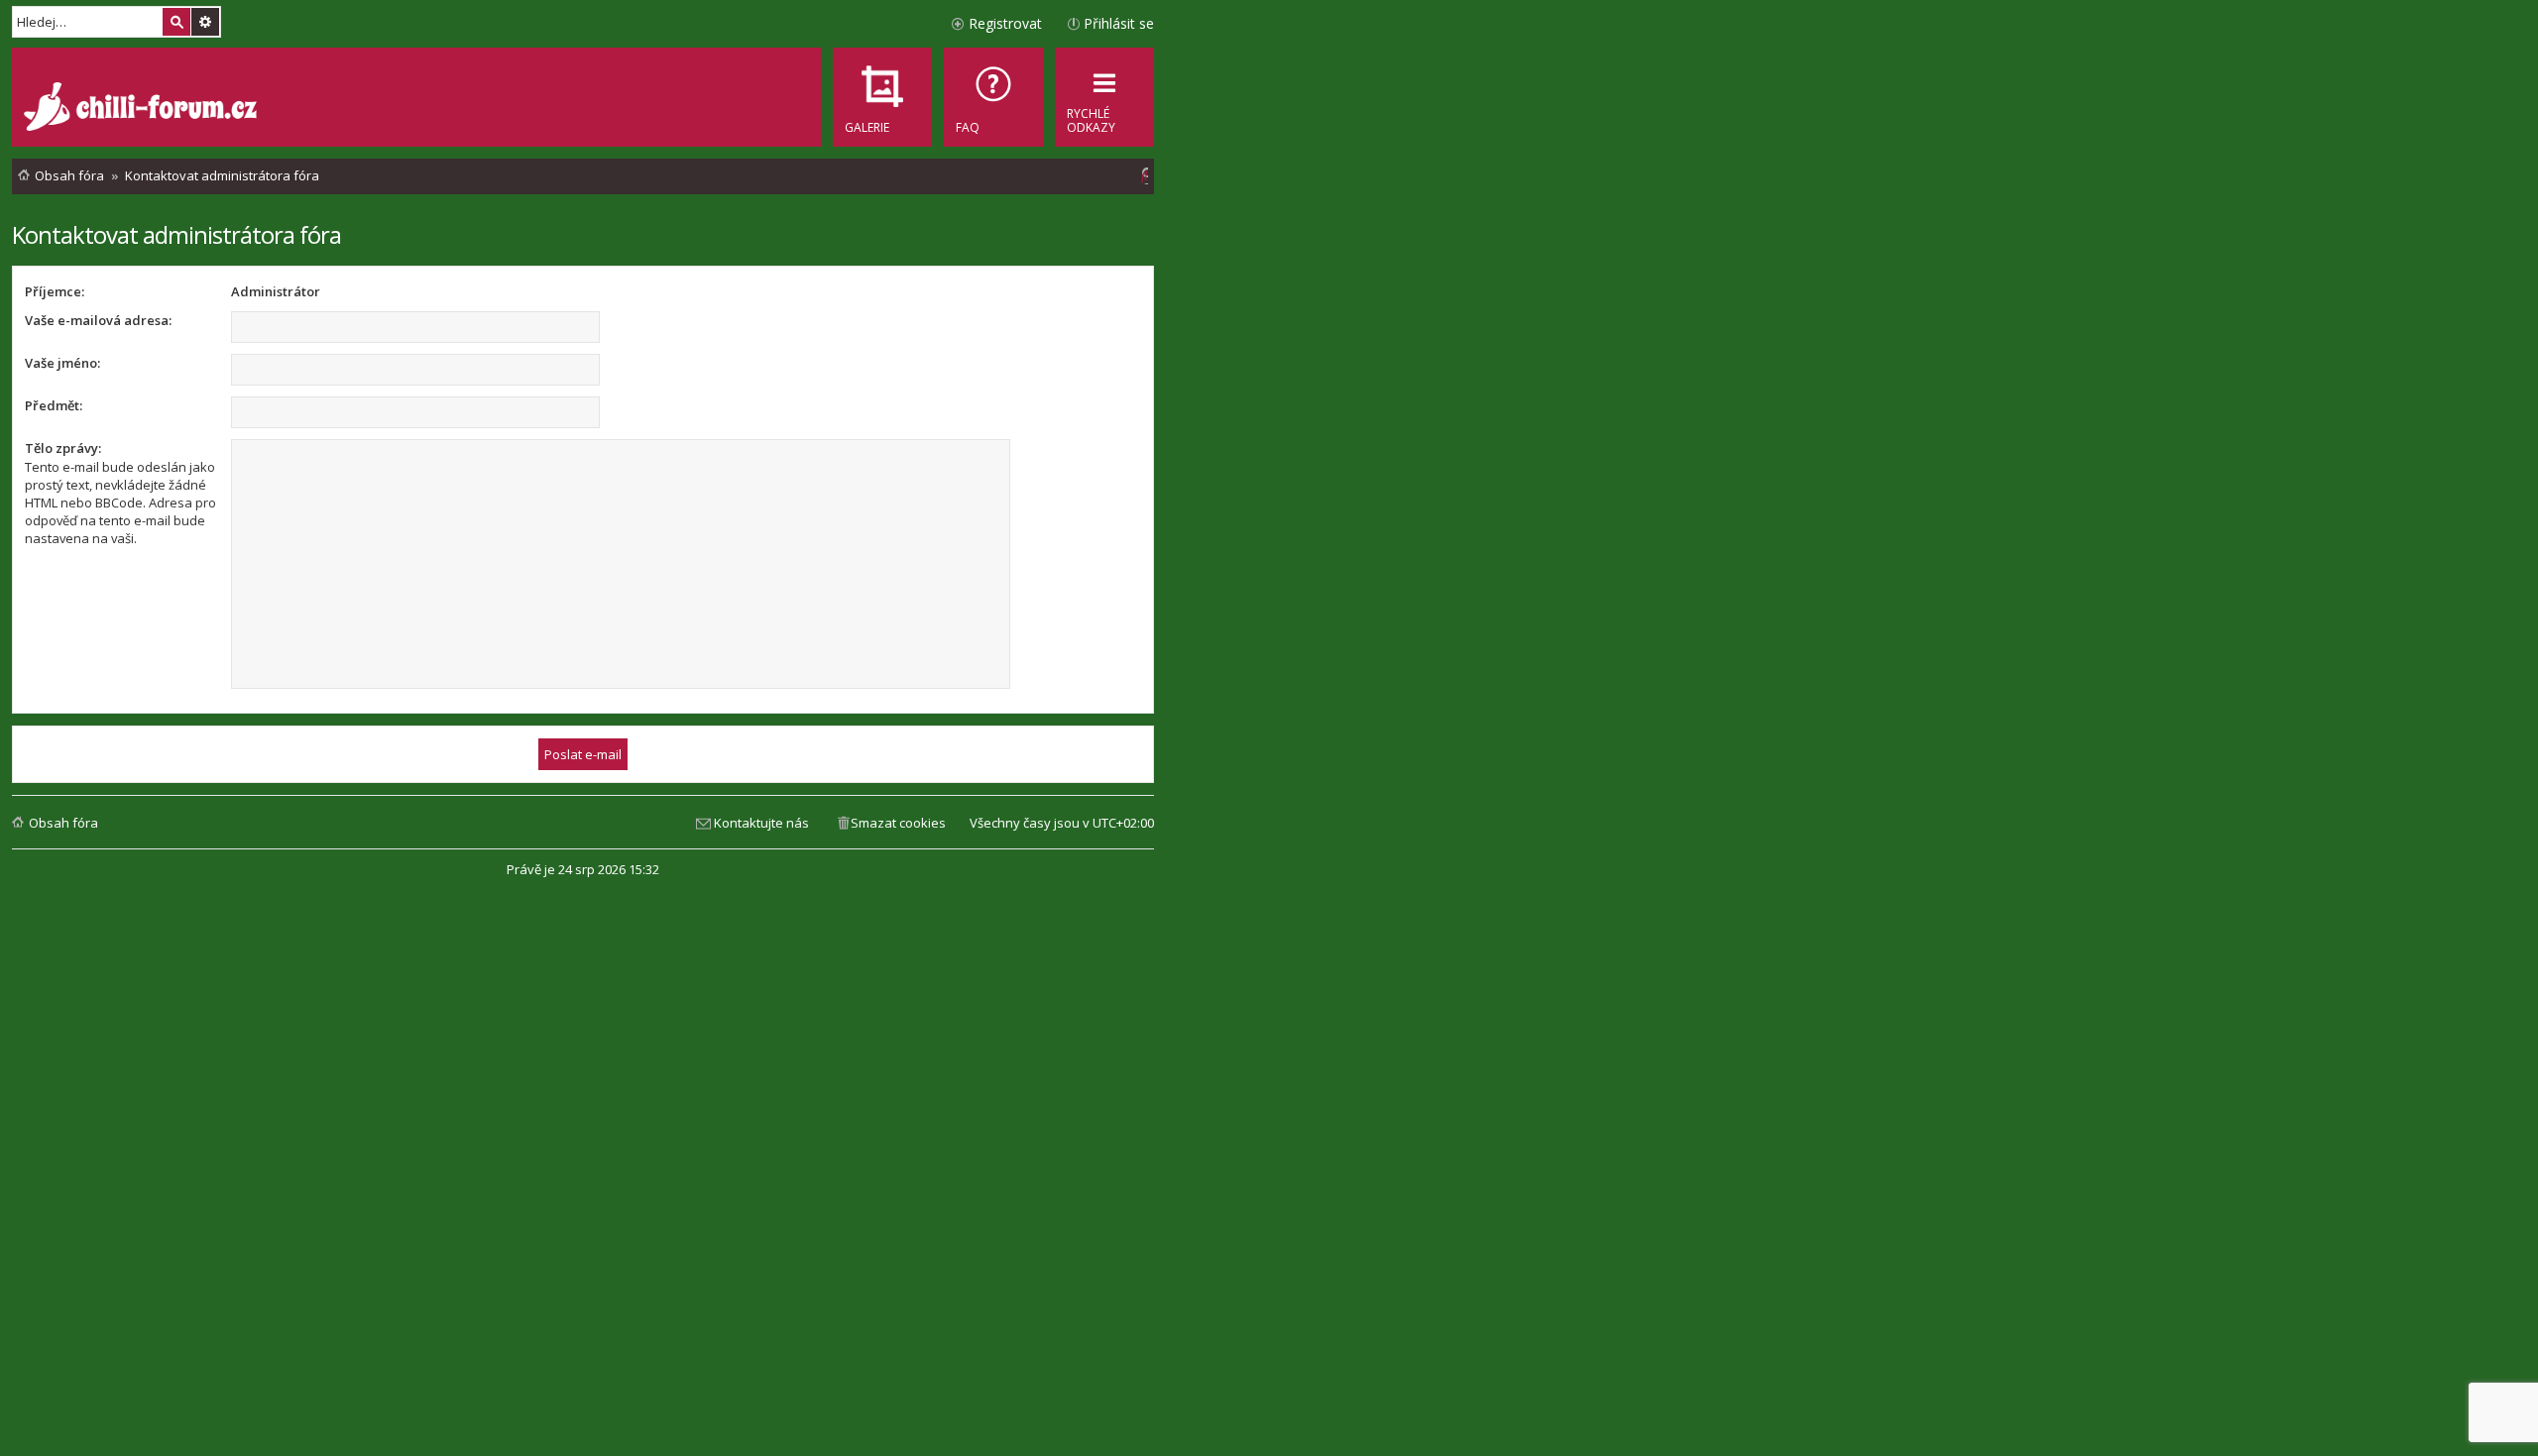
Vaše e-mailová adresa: (98, 320)
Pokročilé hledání (205, 22)
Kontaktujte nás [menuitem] (761, 823)
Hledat (176, 22)
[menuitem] (993, 97)
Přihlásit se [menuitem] (1119, 23)
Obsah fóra (63, 823)
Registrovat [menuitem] (1005, 23)
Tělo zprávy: (63, 448)
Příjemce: (55, 291)
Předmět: (54, 405)
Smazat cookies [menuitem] (898, 823)
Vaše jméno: (62, 363)
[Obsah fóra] (143, 109)
